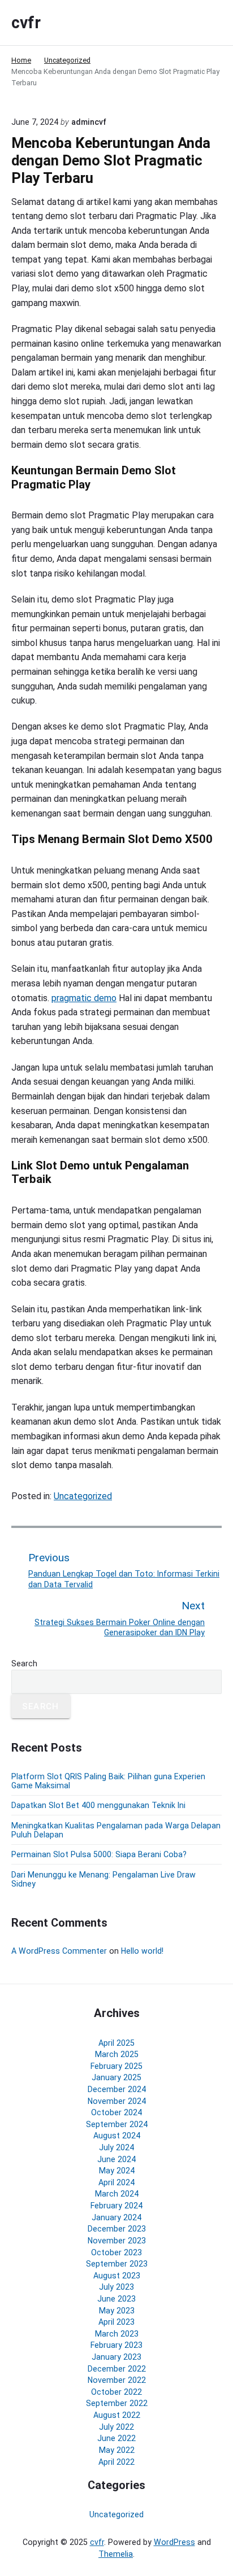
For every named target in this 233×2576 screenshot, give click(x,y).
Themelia (116, 2554)
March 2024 (117, 2194)
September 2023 (117, 2264)
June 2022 (116, 2438)
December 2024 (117, 2089)
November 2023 (117, 2241)
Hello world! (142, 1951)
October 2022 (116, 2392)
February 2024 (116, 2206)
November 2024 (117, 2101)
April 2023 (116, 2322)
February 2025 (116, 2066)
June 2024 (116, 2159)
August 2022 (117, 2415)
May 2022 (117, 2450)
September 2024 (117, 2124)
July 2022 (116, 2427)
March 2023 (117, 2334)
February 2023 (116, 2345)
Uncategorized (83, 1496)
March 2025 (117, 2054)
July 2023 (116, 2287)
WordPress (174, 2542)
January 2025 (116, 2077)
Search (24, 1664)
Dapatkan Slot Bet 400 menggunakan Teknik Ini (98, 1805)
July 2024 (116, 2147)
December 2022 (117, 2369)
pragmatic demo (84, 998)
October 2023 (116, 2252)
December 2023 (117, 2229)
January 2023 (116, 2357)
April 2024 (116, 2182)
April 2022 (116, 2462)
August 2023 (117, 2276)
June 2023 (116, 2299)
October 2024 (116, 2112)
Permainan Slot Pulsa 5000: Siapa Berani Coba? (99, 1854)
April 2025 (116, 2043)
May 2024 (117, 2171)
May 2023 (117, 2311)
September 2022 (117, 2403)
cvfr (97, 2542)
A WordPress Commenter (59, 1951)
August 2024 (117, 2136)
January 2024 (116, 2217)
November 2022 (117, 2380)
